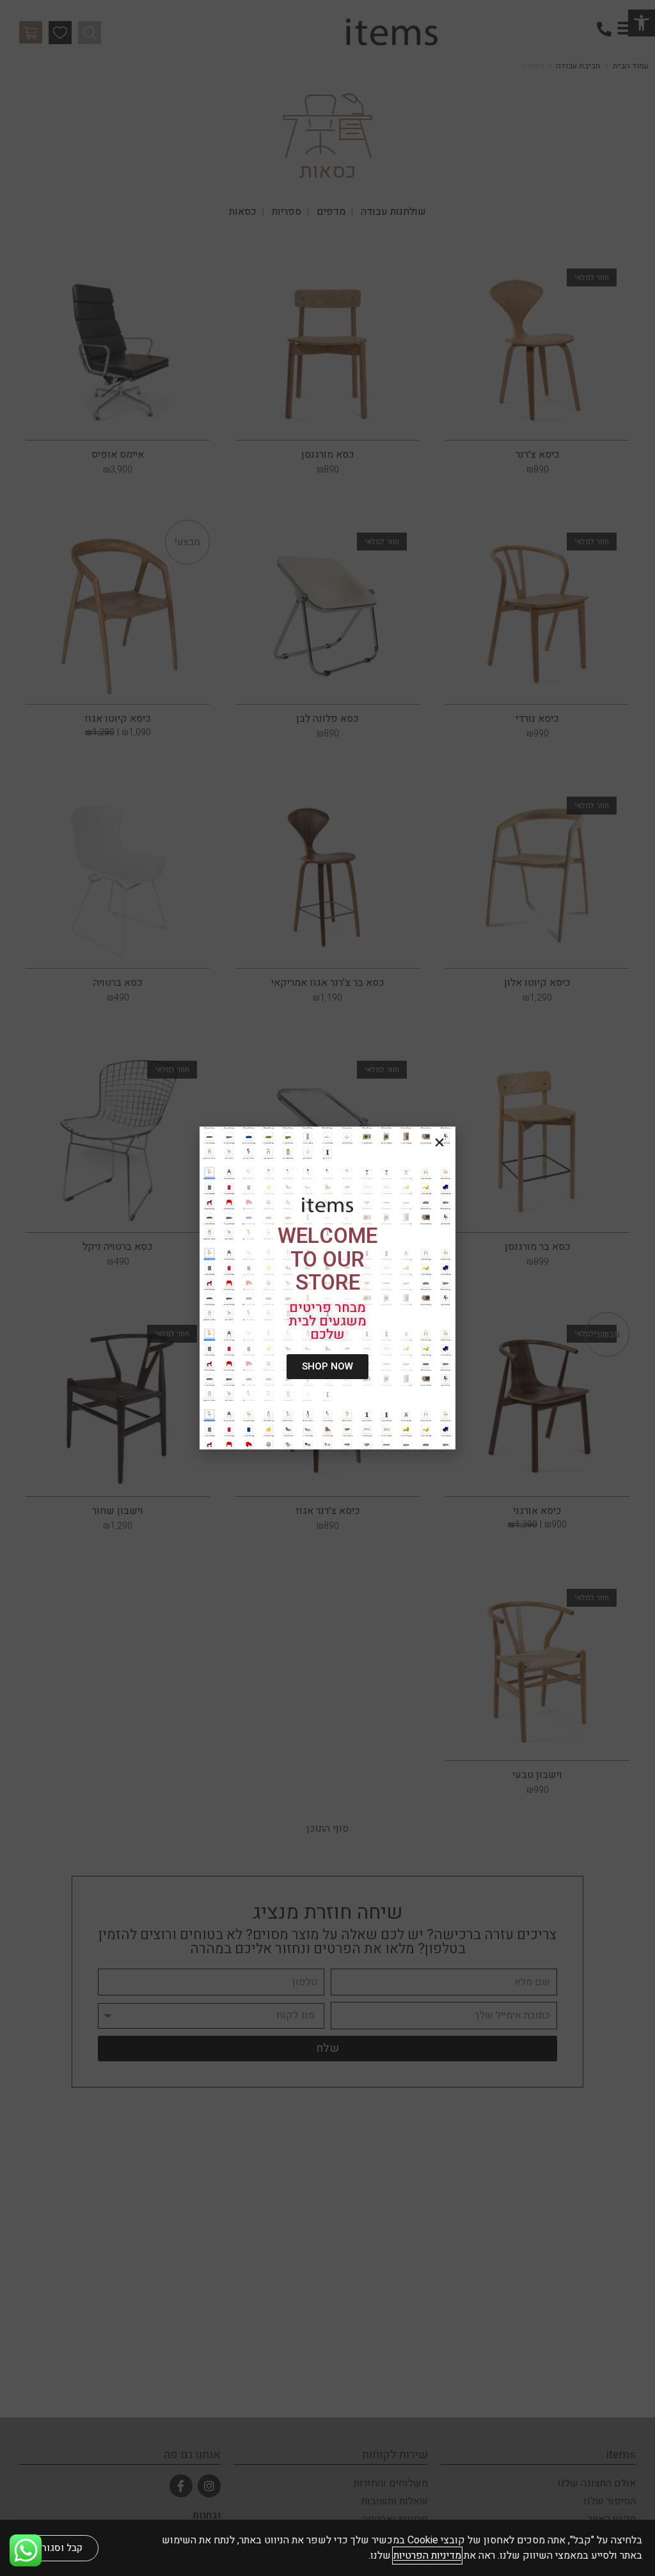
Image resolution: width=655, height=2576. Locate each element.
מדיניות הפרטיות (427, 2556)
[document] (327, 1288)
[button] (439, 1143)
